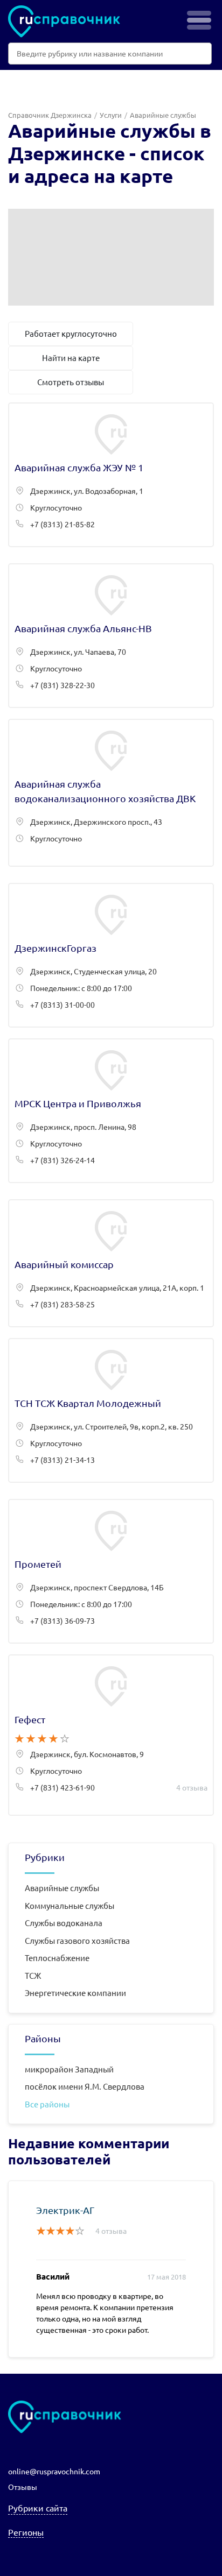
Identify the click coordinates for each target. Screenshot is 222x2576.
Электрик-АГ (65, 2210)
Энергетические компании (75, 1993)
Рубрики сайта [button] (38, 2508)
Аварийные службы (62, 1888)
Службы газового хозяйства (77, 1940)
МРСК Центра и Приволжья (111, 1111)
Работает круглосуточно (71, 333)
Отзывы (23, 2487)
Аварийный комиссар (111, 1263)
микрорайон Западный (69, 2069)
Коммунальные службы (70, 1905)
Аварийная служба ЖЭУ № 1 (111, 475)
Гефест (111, 1735)
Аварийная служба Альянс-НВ (111, 636)
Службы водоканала (64, 1923)
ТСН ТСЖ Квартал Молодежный (111, 1410)
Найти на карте (71, 358)
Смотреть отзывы (71, 382)
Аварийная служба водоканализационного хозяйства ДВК (111, 793)
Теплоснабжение (57, 1958)
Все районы (47, 2104)
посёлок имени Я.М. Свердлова (85, 2086)
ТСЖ (33, 1975)
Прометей (111, 1571)
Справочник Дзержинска (50, 115)
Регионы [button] (26, 2532)
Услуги (111, 115)
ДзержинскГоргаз (111, 955)
